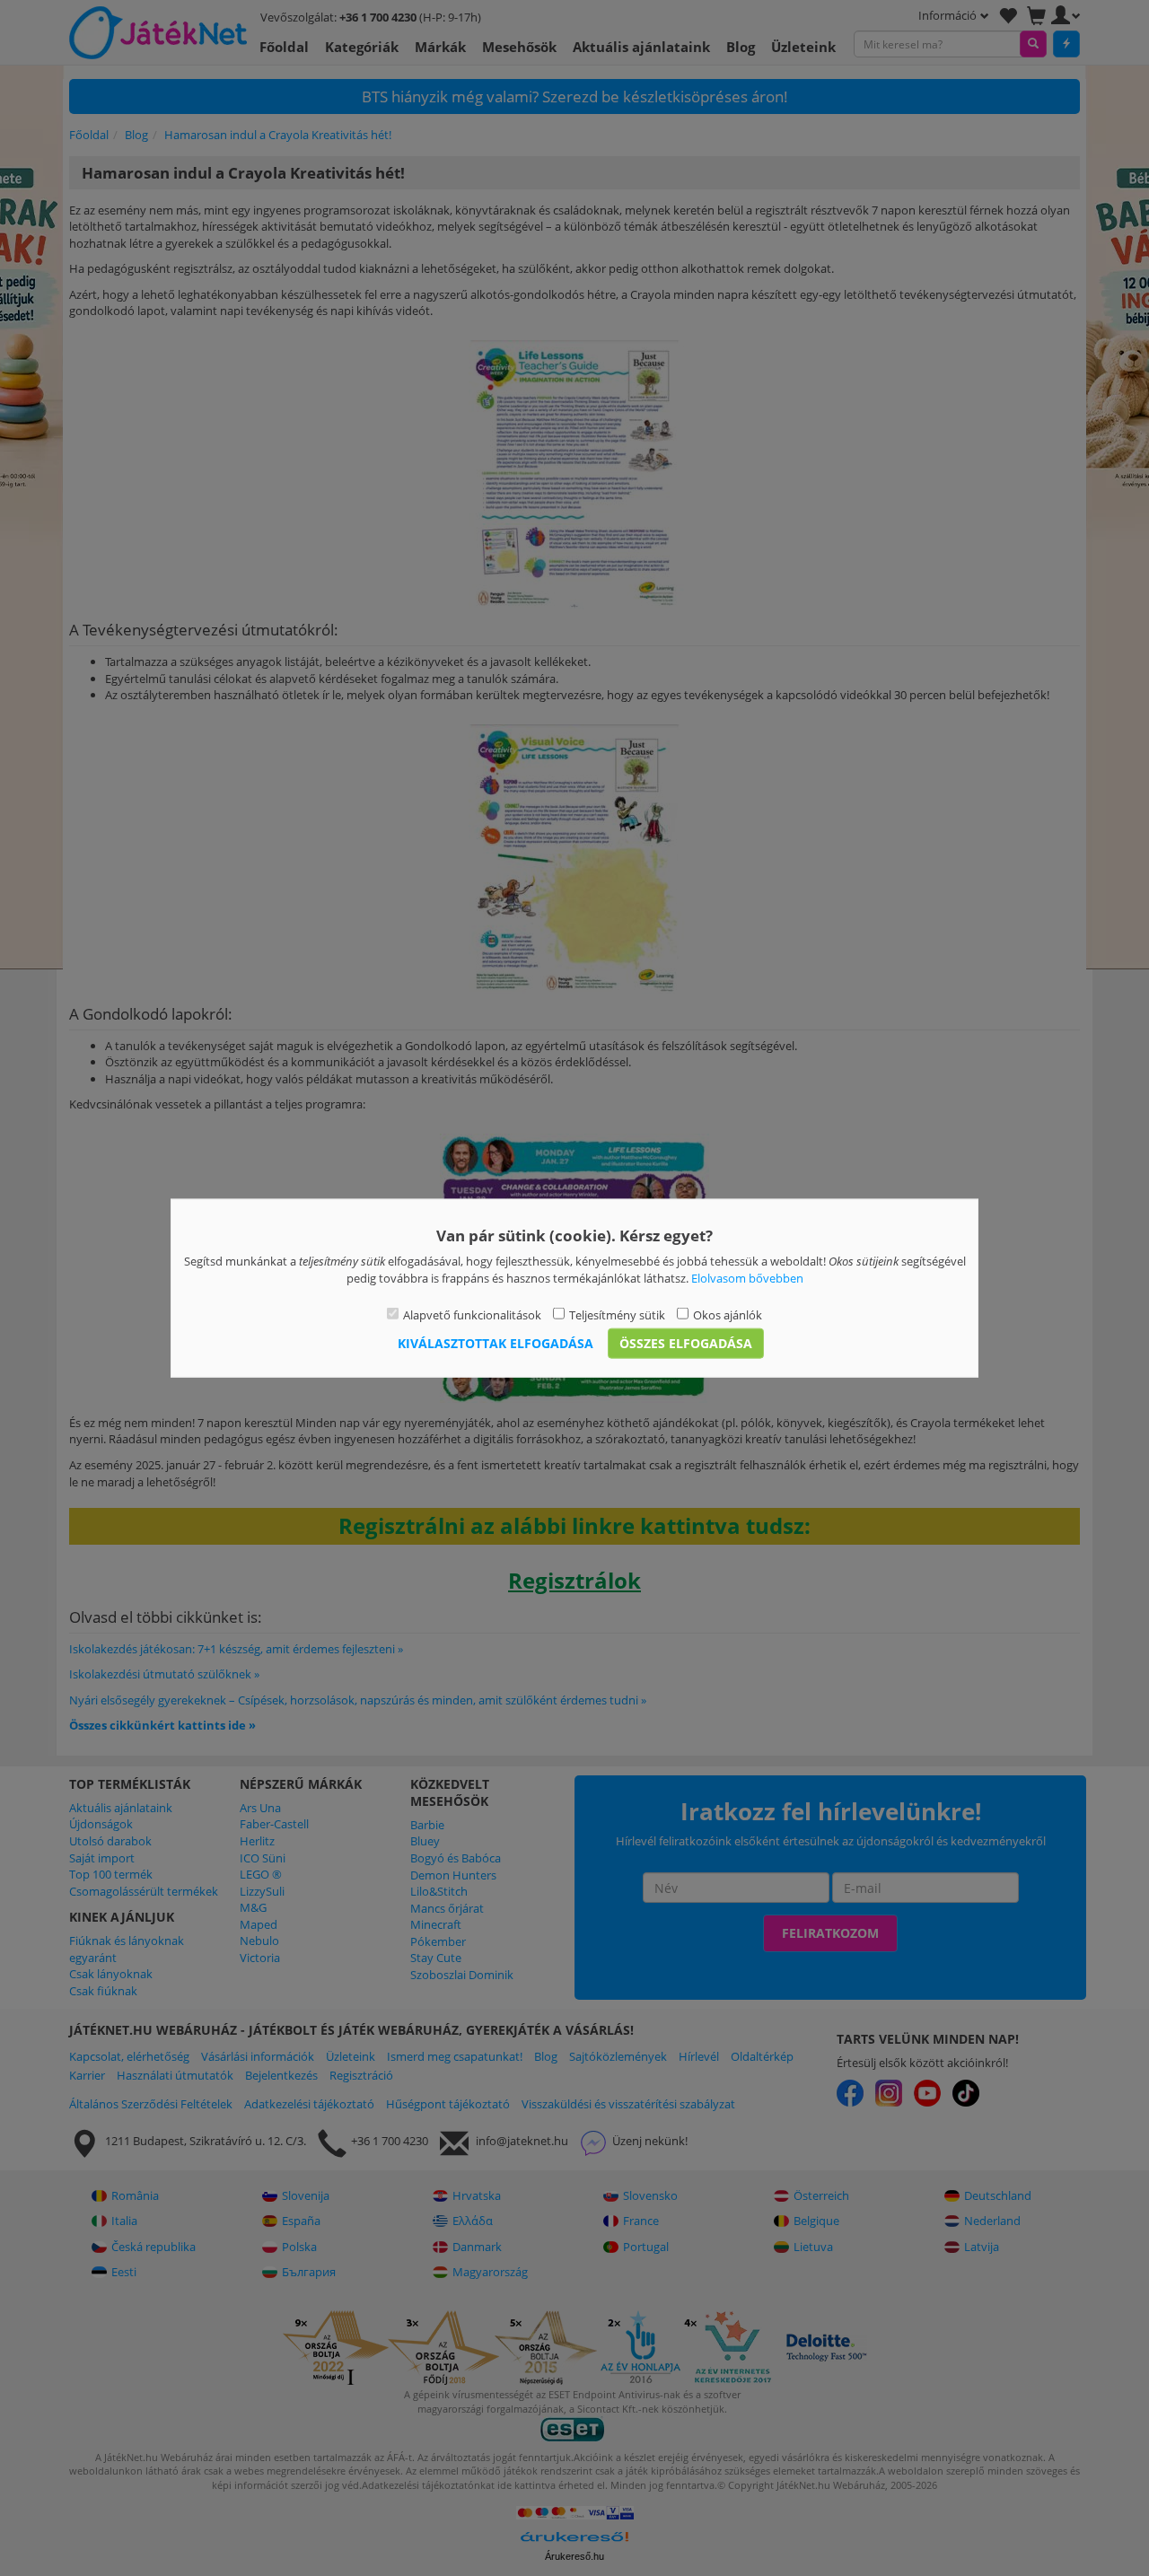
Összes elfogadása (686, 1342)
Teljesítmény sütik (617, 1315)
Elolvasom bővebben (747, 1277)
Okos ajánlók (728, 1315)
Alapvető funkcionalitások (472, 1315)
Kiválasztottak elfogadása (496, 1342)
